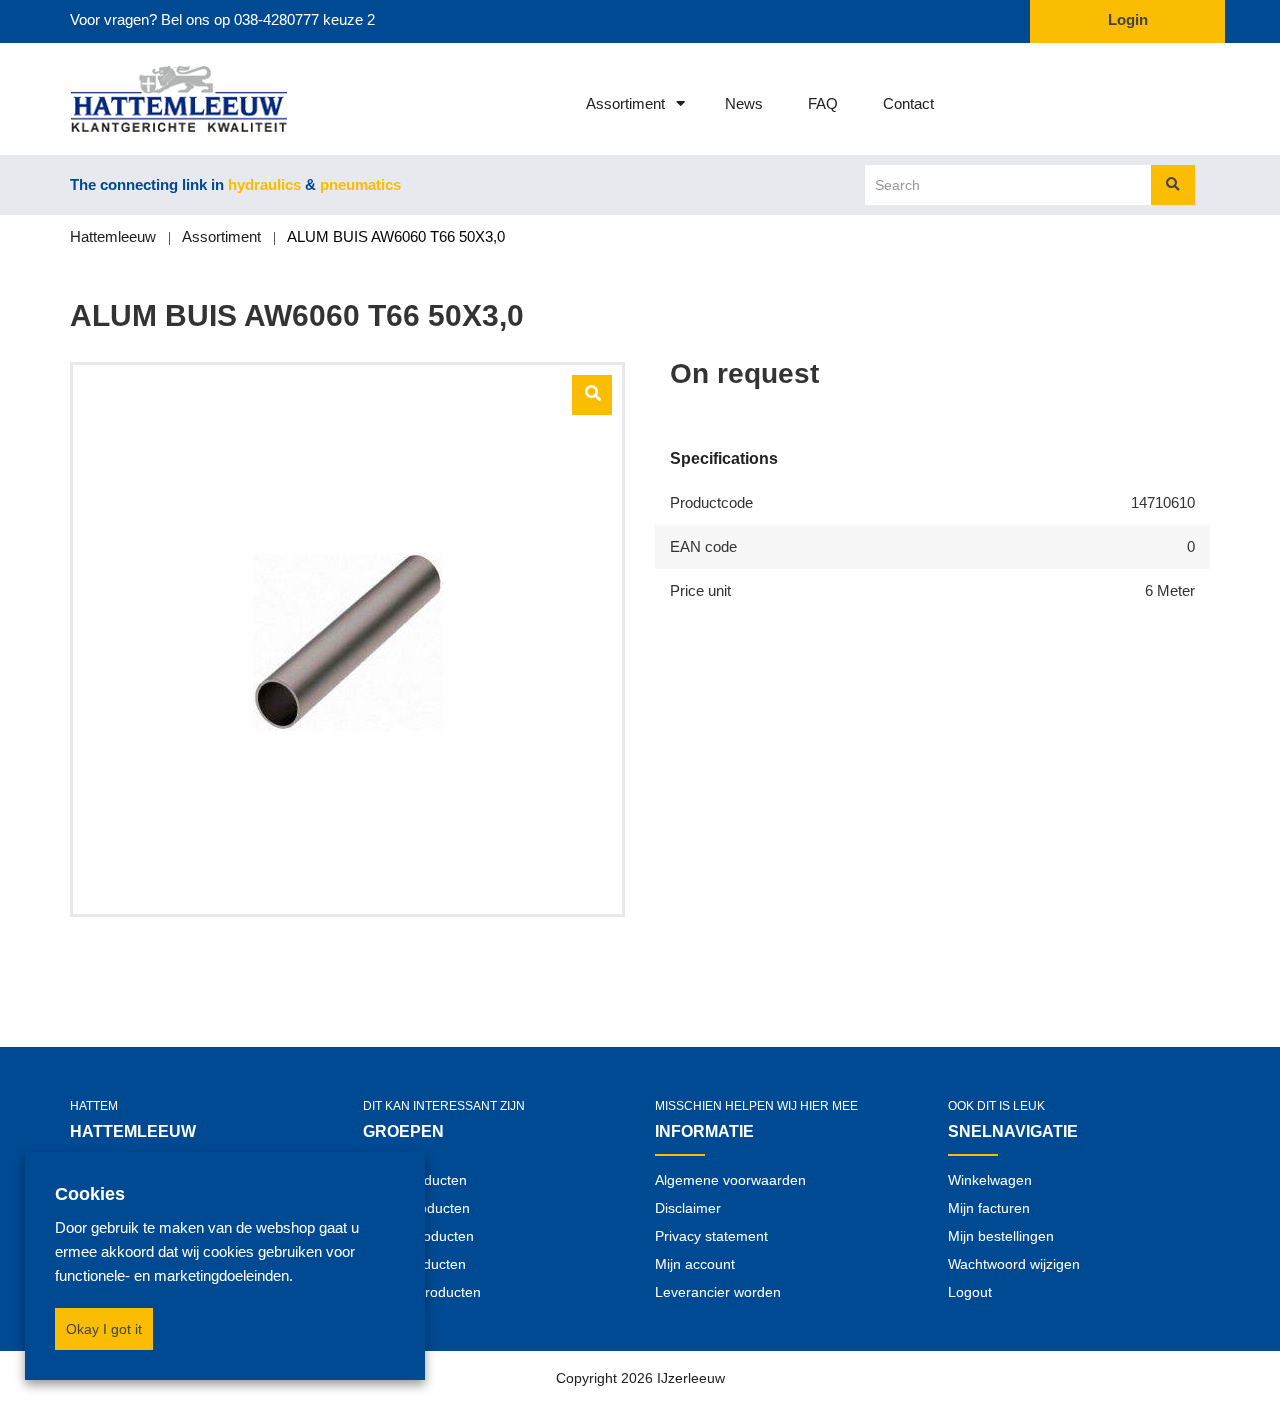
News (744, 103)
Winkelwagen (990, 1180)
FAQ (823, 103)
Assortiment (625, 103)
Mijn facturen (989, 1208)
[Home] (152, 99)
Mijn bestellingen (1001, 1236)
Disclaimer (688, 1208)
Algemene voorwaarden (730, 1180)
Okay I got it (104, 1329)
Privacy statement (711, 1236)
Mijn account (695, 1264)
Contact (908, 103)
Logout (970, 1292)
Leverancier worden (718, 1292)
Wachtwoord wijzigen (1014, 1264)
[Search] (1173, 185)
